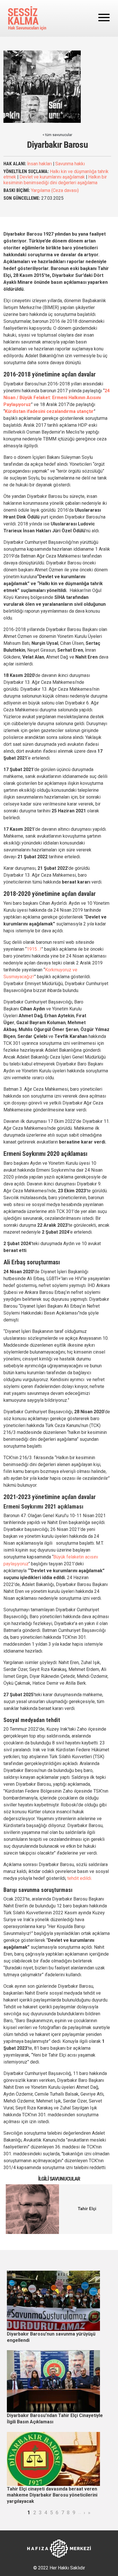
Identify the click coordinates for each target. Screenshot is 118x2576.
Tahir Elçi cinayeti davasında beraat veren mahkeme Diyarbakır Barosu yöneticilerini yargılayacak (52, 2495)
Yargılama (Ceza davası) (55, 190)
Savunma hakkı (70, 164)
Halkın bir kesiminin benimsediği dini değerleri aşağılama (55, 180)
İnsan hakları (40, 164)
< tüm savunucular (57, 135)
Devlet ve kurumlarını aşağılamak (52, 177)
